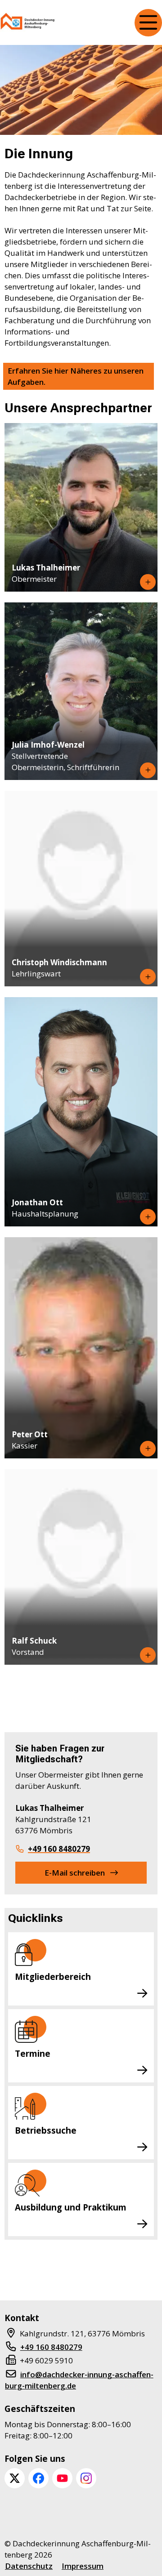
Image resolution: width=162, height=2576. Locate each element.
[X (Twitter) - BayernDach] (15, 2478)
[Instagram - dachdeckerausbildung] (86, 2478)
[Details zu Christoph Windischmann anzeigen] (148, 977)
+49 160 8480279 (59, 1849)
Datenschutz (29, 2566)
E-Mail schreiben (75, 1873)
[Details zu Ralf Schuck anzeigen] (148, 1655)
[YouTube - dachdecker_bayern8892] (62, 2478)
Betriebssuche (46, 2130)
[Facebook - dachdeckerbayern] (38, 2478)
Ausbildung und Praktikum (71, 2207)
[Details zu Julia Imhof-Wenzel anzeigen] (148, 770)
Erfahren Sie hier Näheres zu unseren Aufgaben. (76, 376)
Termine (33, 2053)
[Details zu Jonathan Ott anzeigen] (148, 1217)
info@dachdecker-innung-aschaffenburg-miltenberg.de (79, 2380)
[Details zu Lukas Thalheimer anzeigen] (148, 582)
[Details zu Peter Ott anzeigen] (148, 1449)
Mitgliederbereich (53, 1977)
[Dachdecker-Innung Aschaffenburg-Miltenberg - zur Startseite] (28, 23)
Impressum (83, 2566)
